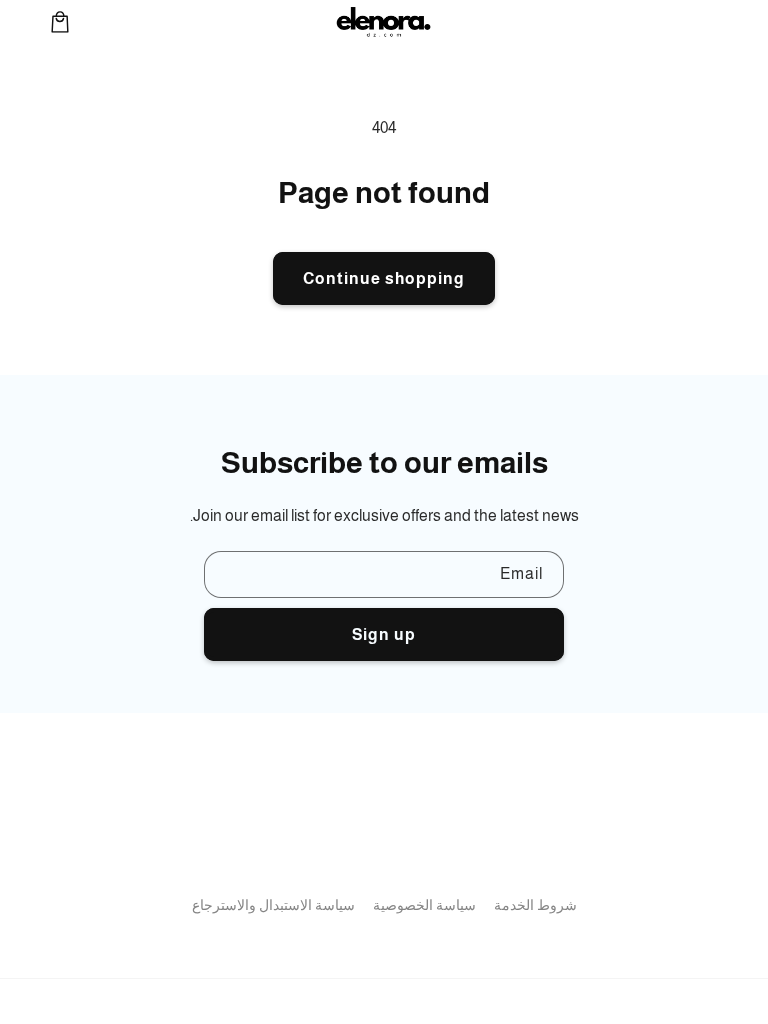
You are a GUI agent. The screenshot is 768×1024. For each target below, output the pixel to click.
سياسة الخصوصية (424, 905)
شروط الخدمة (535, 905)
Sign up (384, 634)
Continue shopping (384, 278)
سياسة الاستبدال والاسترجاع (273, 905)
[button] (60, 22)
